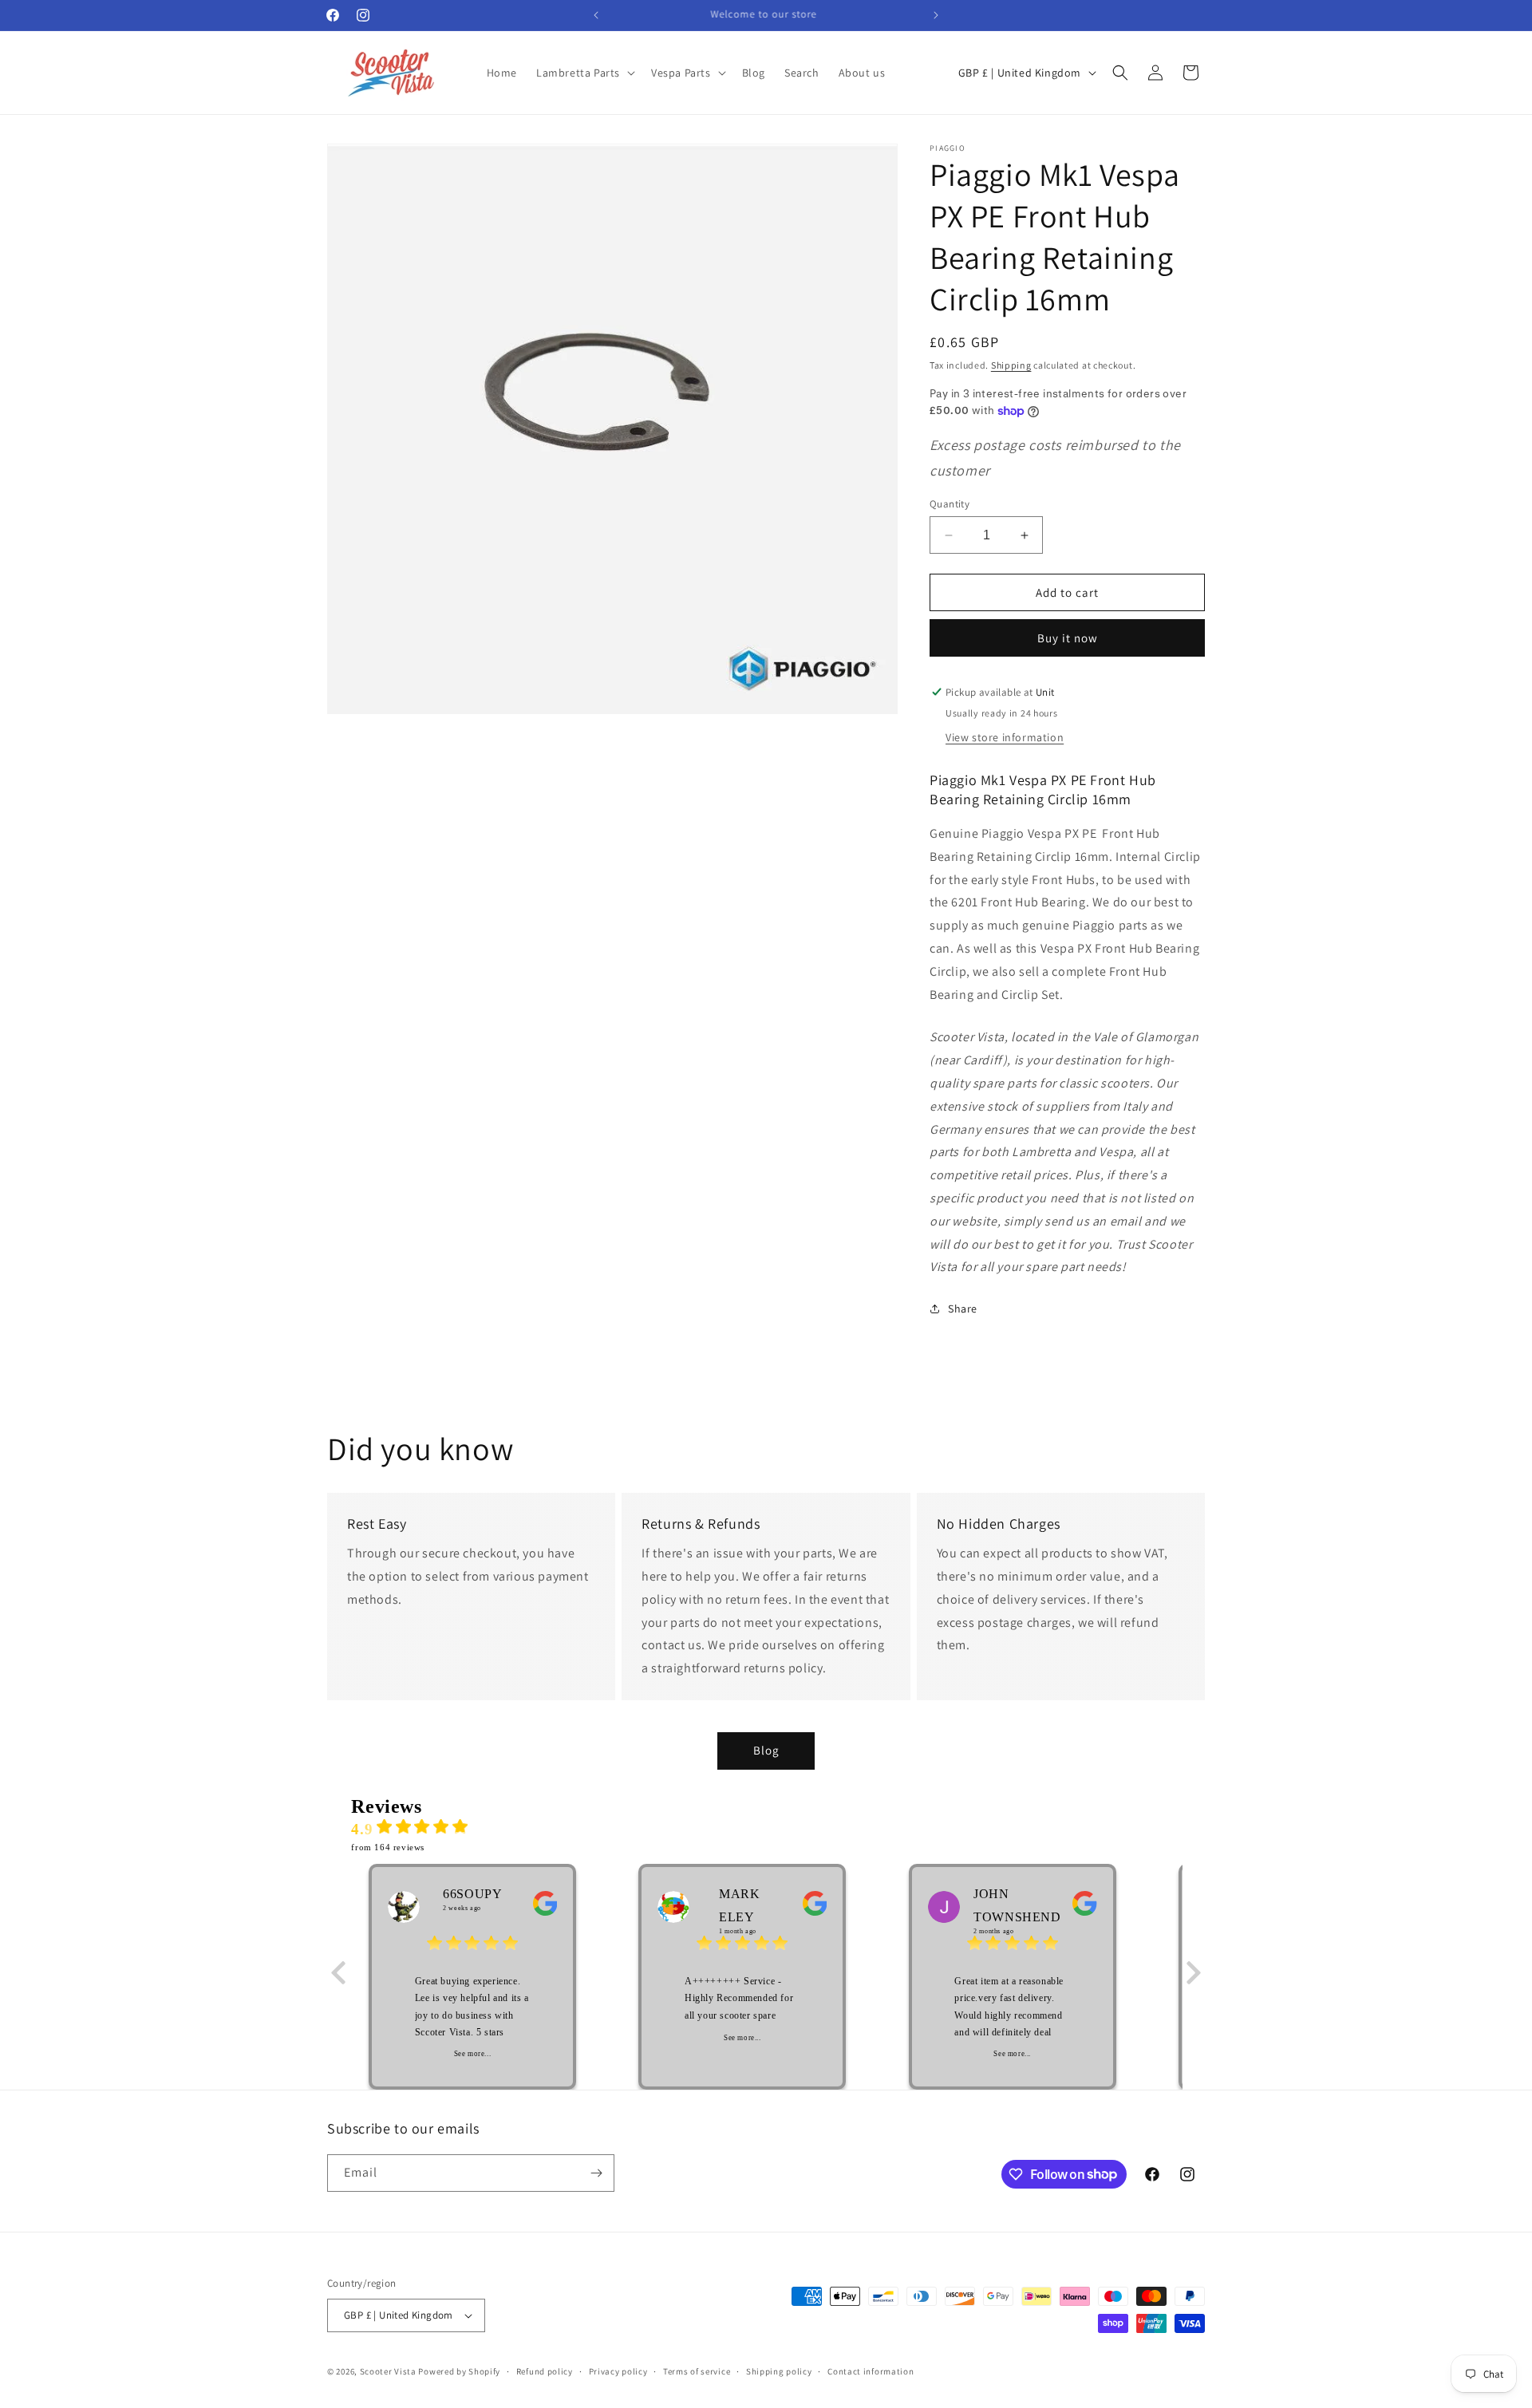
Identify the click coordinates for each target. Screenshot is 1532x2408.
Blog (766, 1750)
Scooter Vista (388, 2371)
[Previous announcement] (596, 15)
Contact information (871, 2371)
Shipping (1011, 365)
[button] (584, 73)
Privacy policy (618, 2371)
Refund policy (545, 2371)
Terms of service (697, 2371)
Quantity (950, 504)
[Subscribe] (596, 2173)
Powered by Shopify (459, 2371)
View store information (1005, 737)
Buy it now (1068, 638)
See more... (473, 2054)
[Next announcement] (936, 15)
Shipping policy (779, 2371)
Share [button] (963, 1309)
